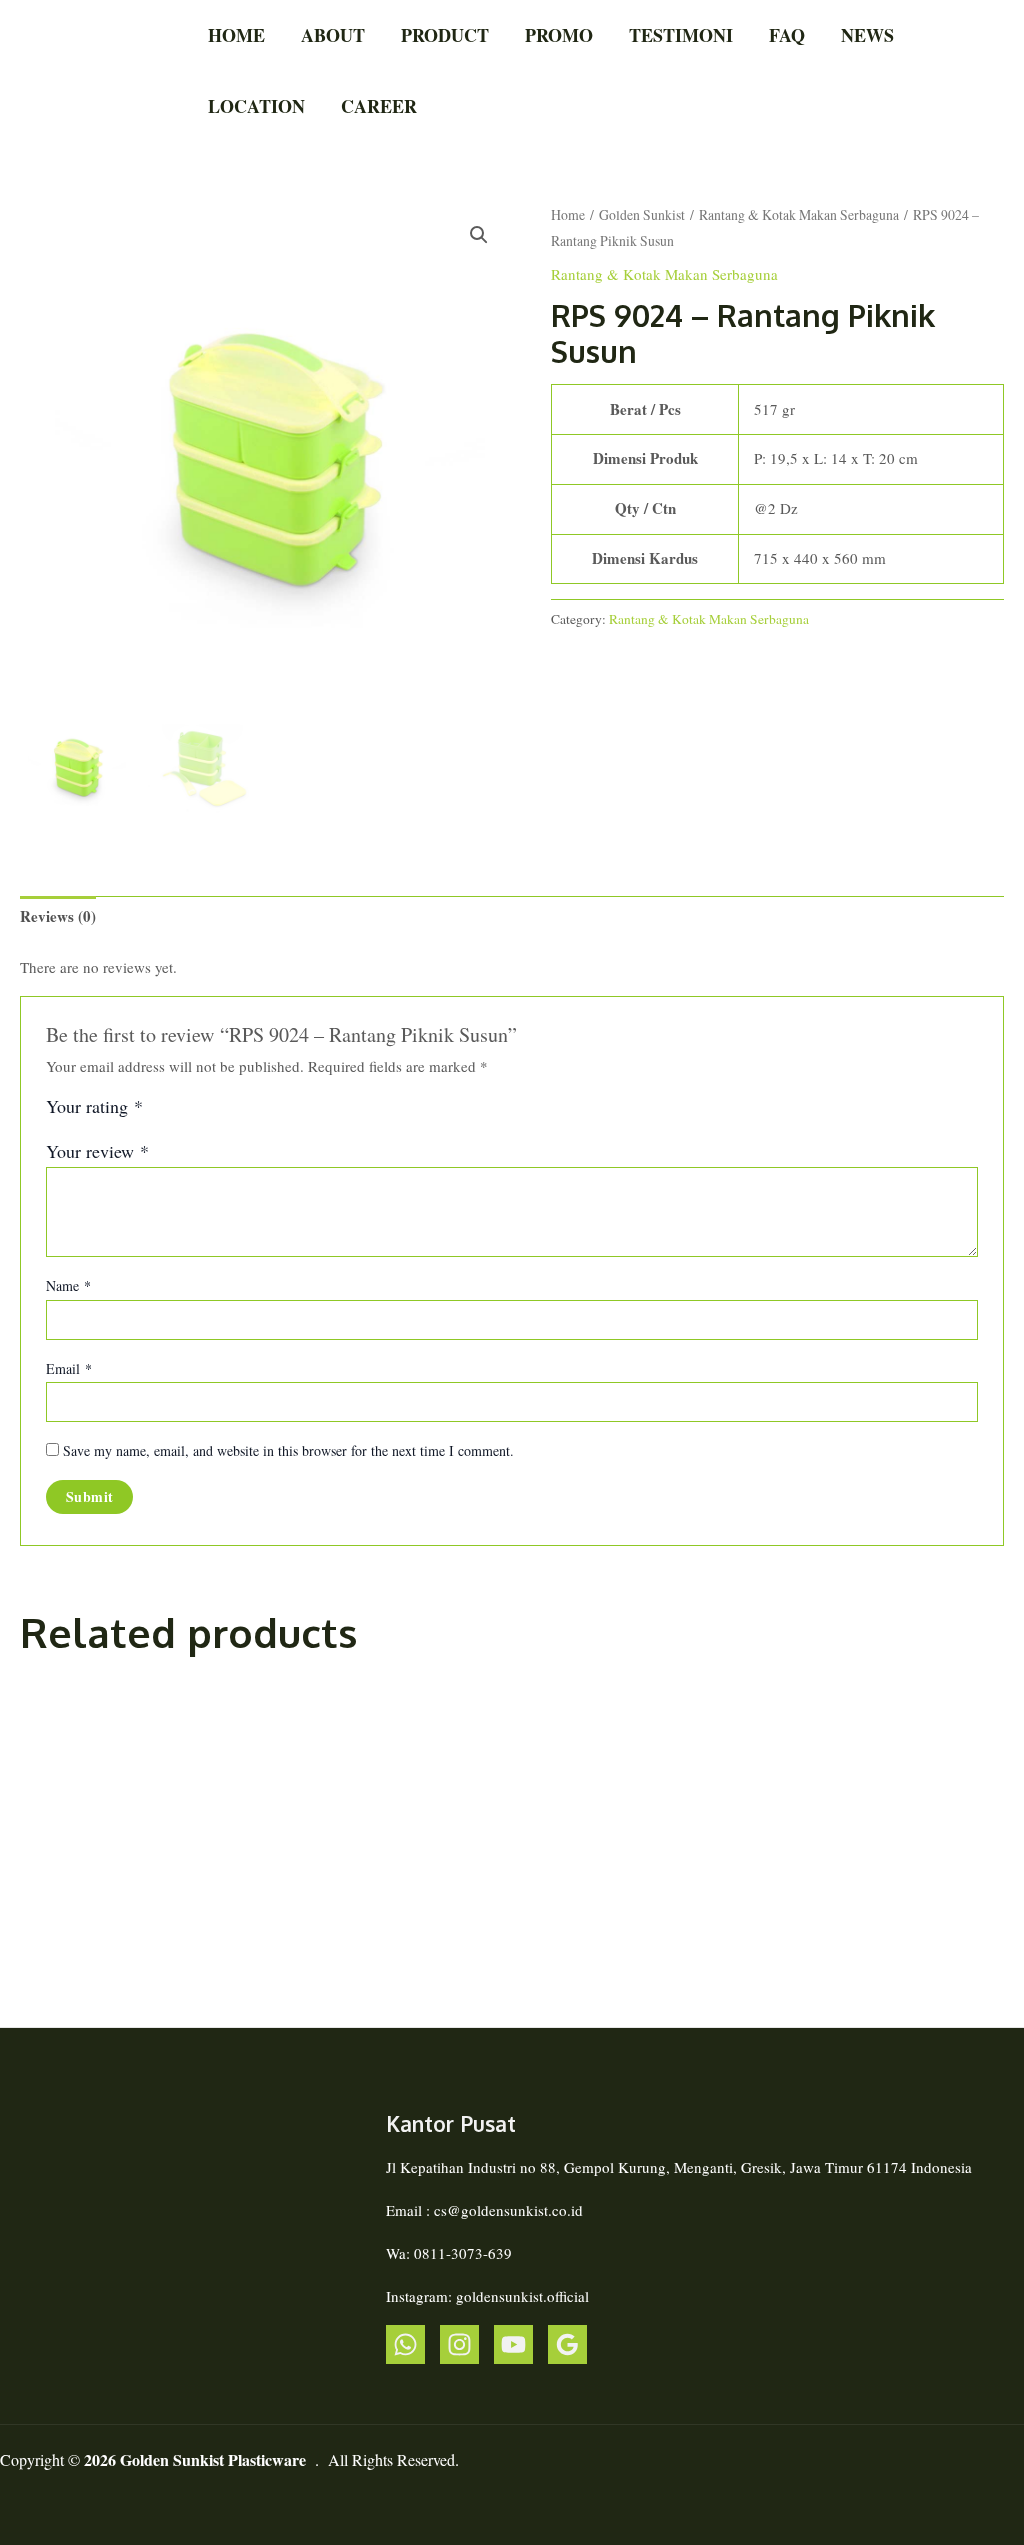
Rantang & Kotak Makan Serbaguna (799, 214)
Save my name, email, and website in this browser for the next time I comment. (288, 1450)
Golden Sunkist (642, 214)
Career (379, 106)
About (333, 35)
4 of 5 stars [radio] (227, 1113)
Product (445, 35)
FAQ (787, 35)
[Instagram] (459, 2344)
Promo (559, 35)
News (867, 35)
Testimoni (681, 35)
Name (68, 1285)
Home (236, 35)
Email (69, 1368)
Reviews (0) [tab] (58, 916)
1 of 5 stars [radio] (161, 1113)
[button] (479, 235)
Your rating (94, 1107)
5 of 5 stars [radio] (249, 1113)
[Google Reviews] (567, 2344)
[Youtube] (513, 2344)
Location (256, 106)
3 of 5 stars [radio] (205, 1113)
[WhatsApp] (405, 2344)
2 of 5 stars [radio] (183, 1113)
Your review (97, 1151)
